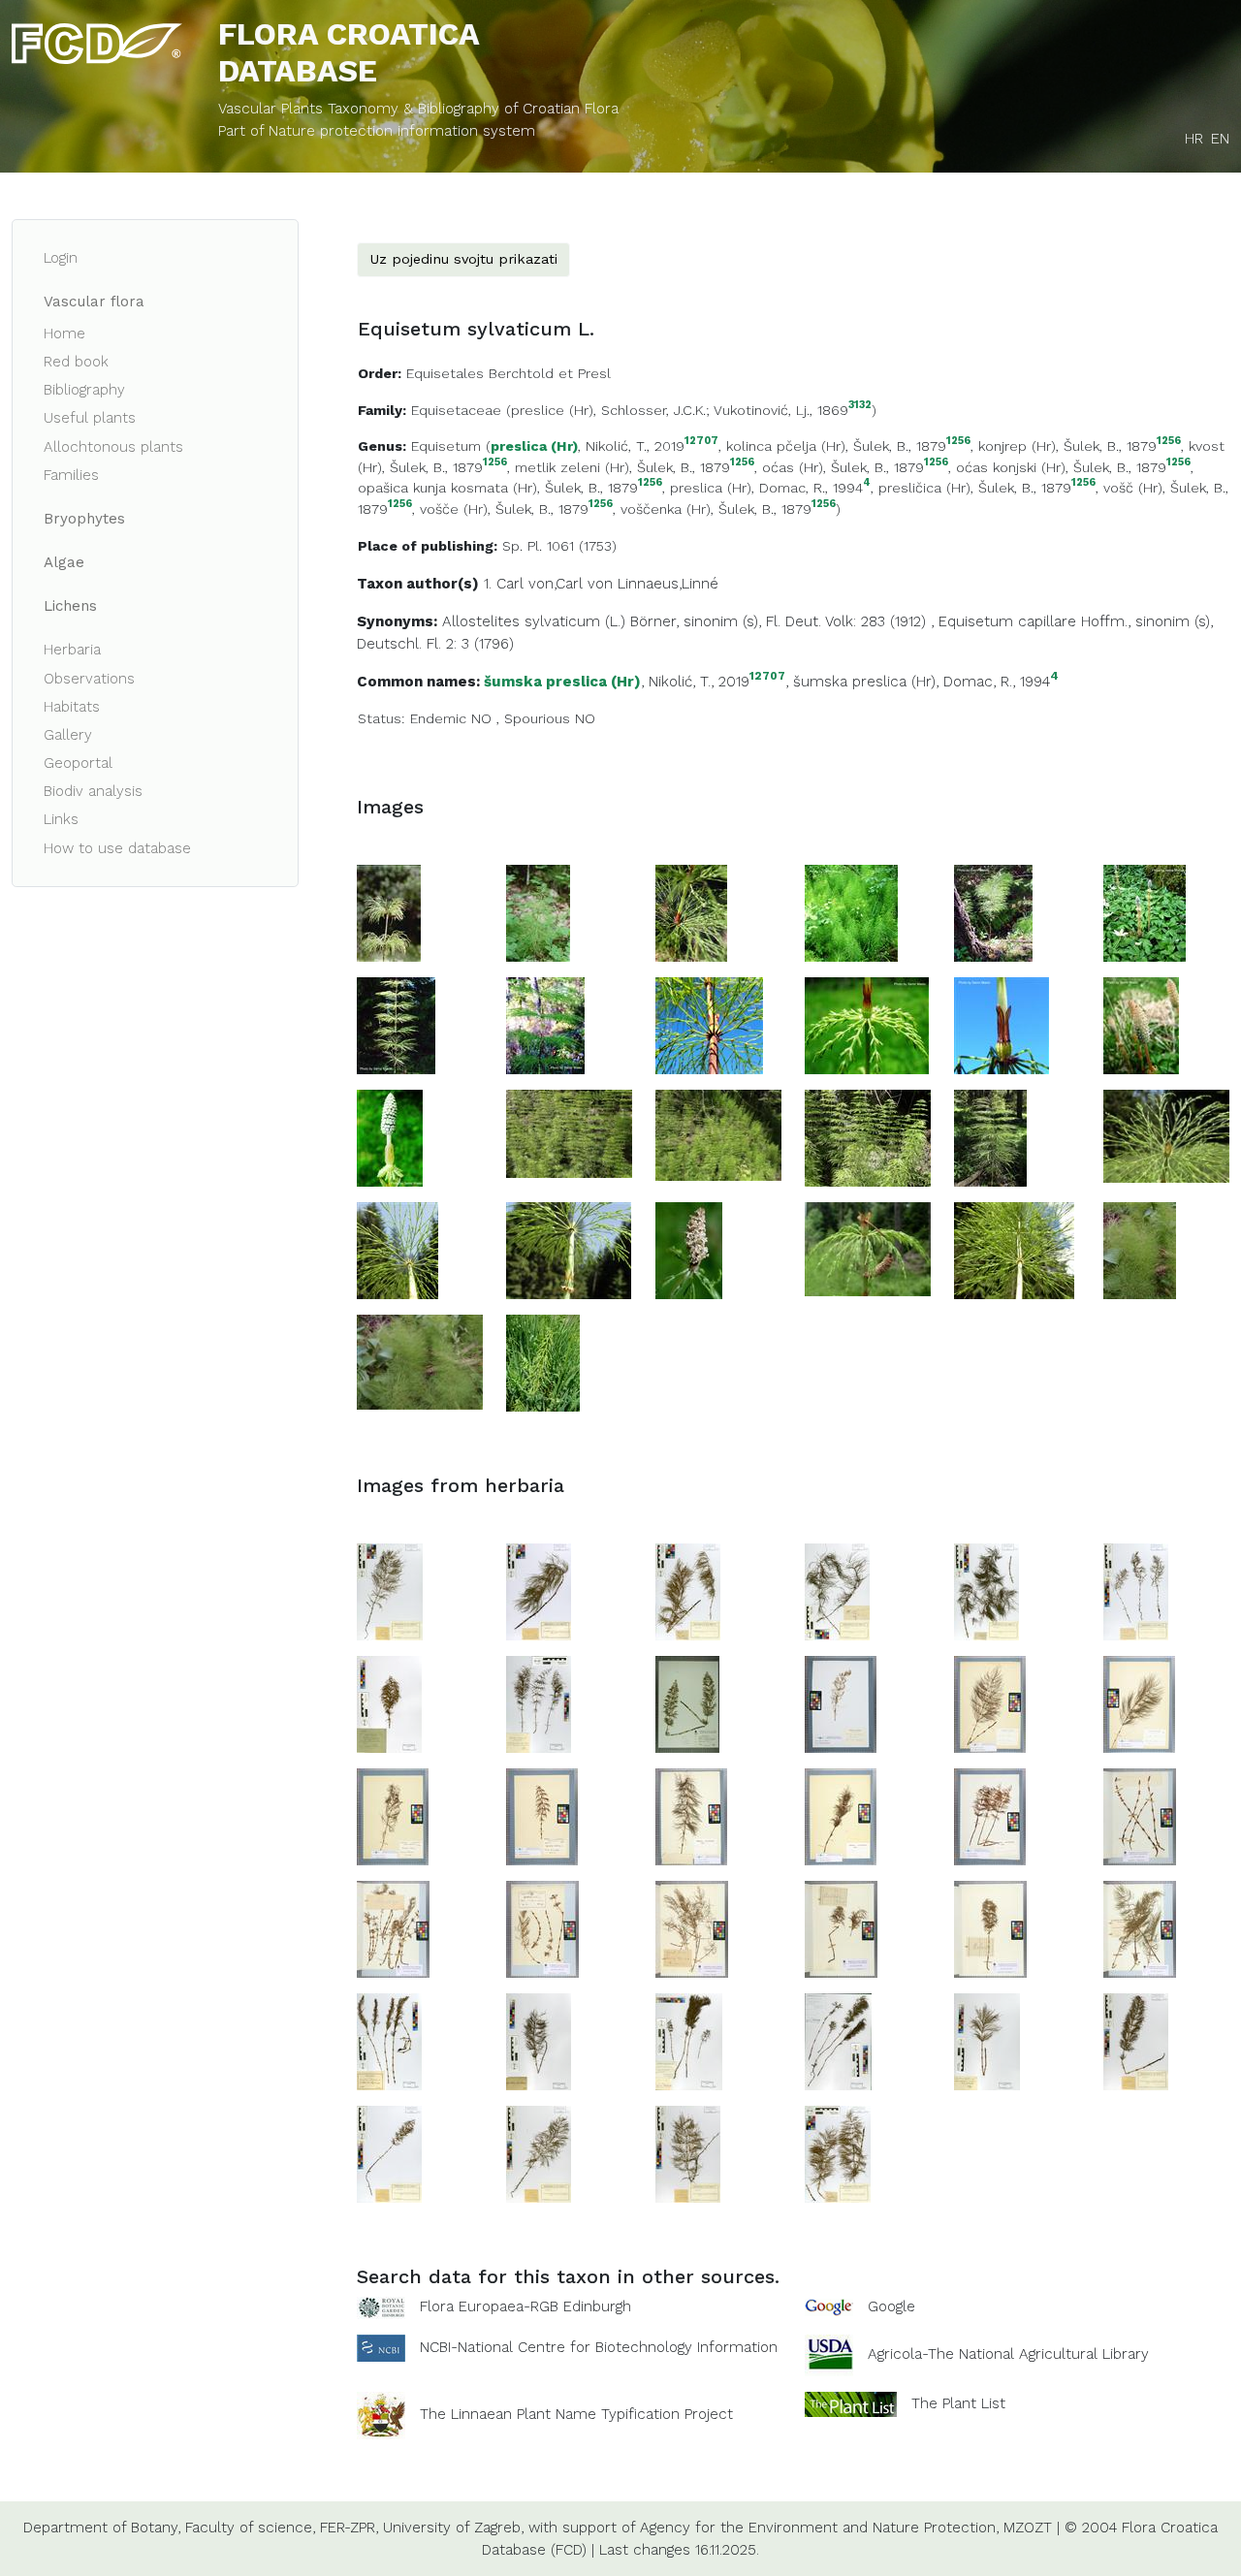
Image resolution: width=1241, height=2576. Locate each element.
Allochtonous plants (113, 447)
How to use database (117, 848)
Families (71, 475)
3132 (860, 406)
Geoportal (78, 763)
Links (61, 819)
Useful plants (90, 418)
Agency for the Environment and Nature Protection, (819, 2528)
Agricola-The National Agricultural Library (1008, 2354)
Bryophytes (84, 519)
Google (891, 2306)
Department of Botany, (102, 2528)
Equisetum (446, 446)
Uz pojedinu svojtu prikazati (463, 259)
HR (1194, 139)
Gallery (68, 735)
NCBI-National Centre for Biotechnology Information (599, 2347)
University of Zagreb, (453, 2528)
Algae (64, 562)
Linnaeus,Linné (668, 584)
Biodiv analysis (93, 791)
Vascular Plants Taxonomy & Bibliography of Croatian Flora (418, 109)
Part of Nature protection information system (377, 131)
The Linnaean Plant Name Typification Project (576, 2414)
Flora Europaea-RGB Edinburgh (525, 2306)
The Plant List (958, 2403)
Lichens (70, 606)
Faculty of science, (250, 2528)
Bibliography (84, 390)
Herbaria (72, 650)
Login (61, 258)
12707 (701, 442)
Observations (89, 679)
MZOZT (1028, 2528)
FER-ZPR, (349, 2528)
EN (1220, 139)
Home (64, 334)
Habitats (72, 707)
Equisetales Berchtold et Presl (509, 373)
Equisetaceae (456, 410)
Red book (76, 362)
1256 (958, 442)
